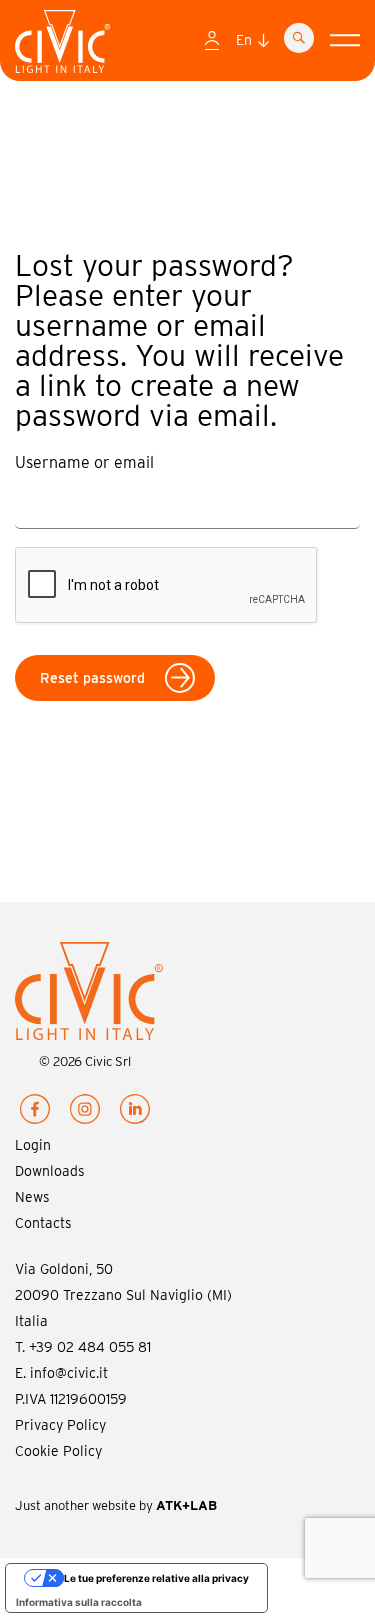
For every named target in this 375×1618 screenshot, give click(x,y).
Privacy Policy (60, 1425)
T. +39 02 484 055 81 (83, 1347)
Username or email (84, 462)
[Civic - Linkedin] (135, 1113)
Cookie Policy (58, 1451)
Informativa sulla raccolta (79, 1602)
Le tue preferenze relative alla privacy (156, 1578)
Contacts (43, 1223)
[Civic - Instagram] (85, 1113)
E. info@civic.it (61, 1373)
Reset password (92, 678)
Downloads (50, 1171)
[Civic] (62, 45)
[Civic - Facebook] (35, 1113)
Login (33, 1145)
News (32, 1197)
